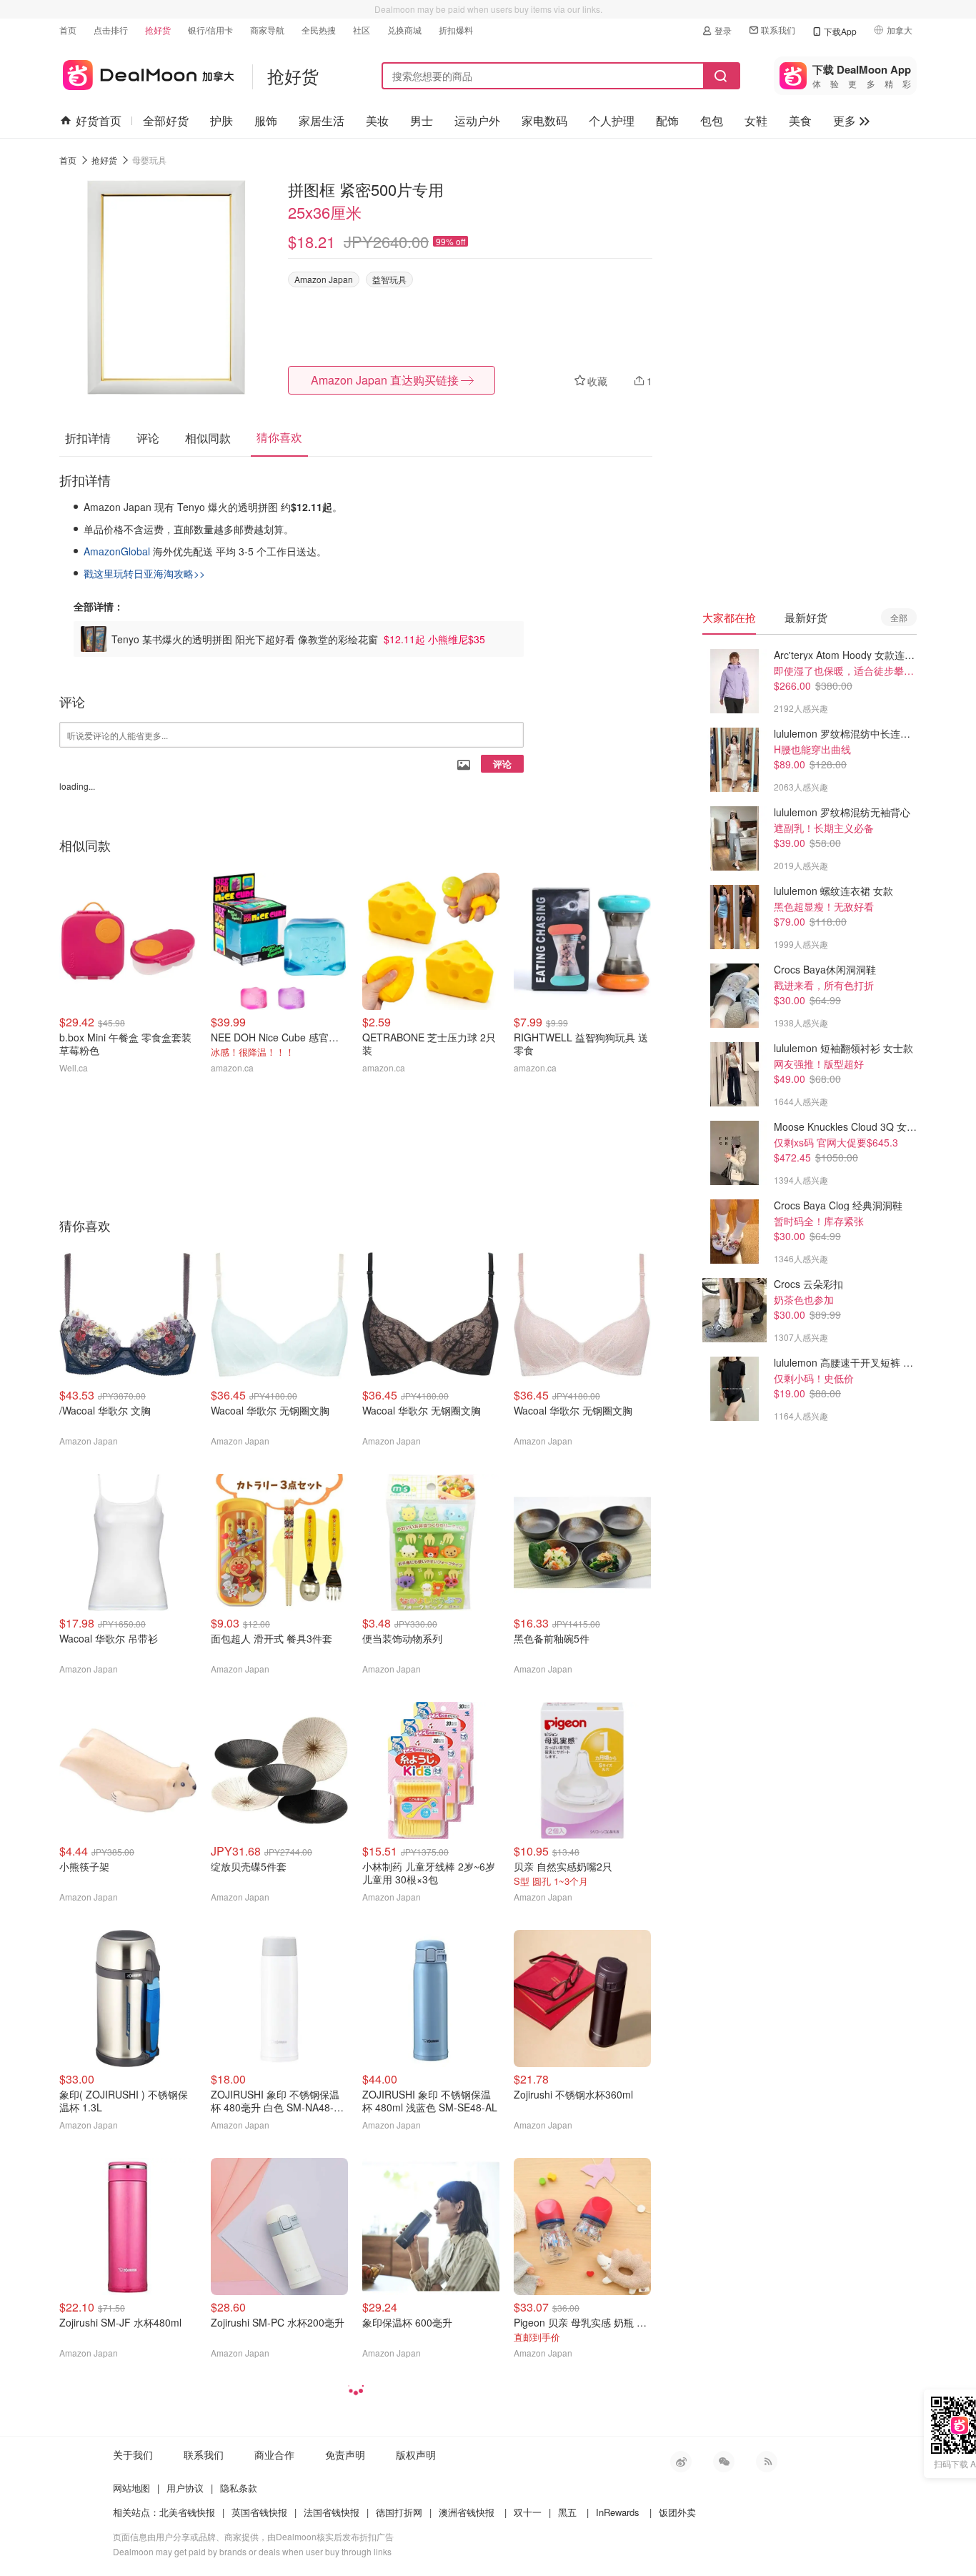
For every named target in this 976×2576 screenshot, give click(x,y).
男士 (422, 120)
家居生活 (322, 120)
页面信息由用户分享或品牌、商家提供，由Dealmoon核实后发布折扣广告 (253, 2536)
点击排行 (111, 30)
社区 (362, 30)
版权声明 (416, 2454)
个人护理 (612, 120)
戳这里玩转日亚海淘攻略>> (144, 573)
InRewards (618, 2512)
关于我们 (133, 2454)
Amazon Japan (324, 279)
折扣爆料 (456, 30)
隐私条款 (239, 2488)
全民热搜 (319, 30)
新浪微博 (681, 2462)
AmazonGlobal (118, 551)
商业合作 (274, 2454)
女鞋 (756, 120)
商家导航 (267, 30)
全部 (899, 617)
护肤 (221, 120)
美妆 (377, 120)
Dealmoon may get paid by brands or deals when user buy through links (252, 2551)
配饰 (667, 120)
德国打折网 (399, 2512)
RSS (767, 2462)
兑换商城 (404, 30)
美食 (800, 120)
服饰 (266, 120)
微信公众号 (724, 2462)
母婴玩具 (149, 160)
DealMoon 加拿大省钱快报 (147, 73)
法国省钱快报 (332, 2512)
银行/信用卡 (210, 30)
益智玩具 (389, 279)
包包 (712, 120)
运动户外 (477, 120)
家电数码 (544, 120)
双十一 (528, 2512)
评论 (502, 764)
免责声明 (345, 2454)
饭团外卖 (677, 2512)
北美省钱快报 (187, 2512)
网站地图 (131, 2488)
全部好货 (166, 120)
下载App (840, 31)
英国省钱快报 (259, 2512)
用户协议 (185, 2488)
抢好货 (158, 30)
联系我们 (778, 30)
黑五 (567, 2512)
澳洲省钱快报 (467, 2512)
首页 (68, 30)
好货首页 (99, 120)
